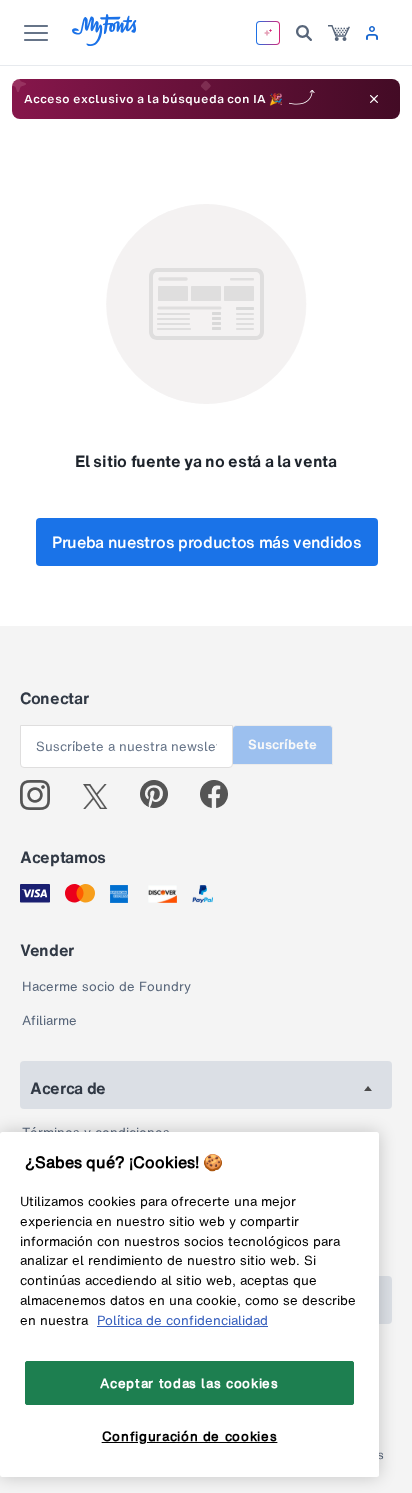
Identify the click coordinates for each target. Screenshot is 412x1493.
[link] (339, 33)
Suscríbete (282, 744)
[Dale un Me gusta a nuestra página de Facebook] (222, 795)
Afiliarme (49, 1020)
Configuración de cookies (190, 1436)
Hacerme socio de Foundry (106, 986)
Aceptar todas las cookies (189, 1383)
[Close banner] (374, 99)
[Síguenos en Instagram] (42, 795)
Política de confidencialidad (182, 1320)
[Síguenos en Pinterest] (162, 795)
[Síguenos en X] (102, 795)
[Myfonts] (105, 40)
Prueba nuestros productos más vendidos (207, 542)
